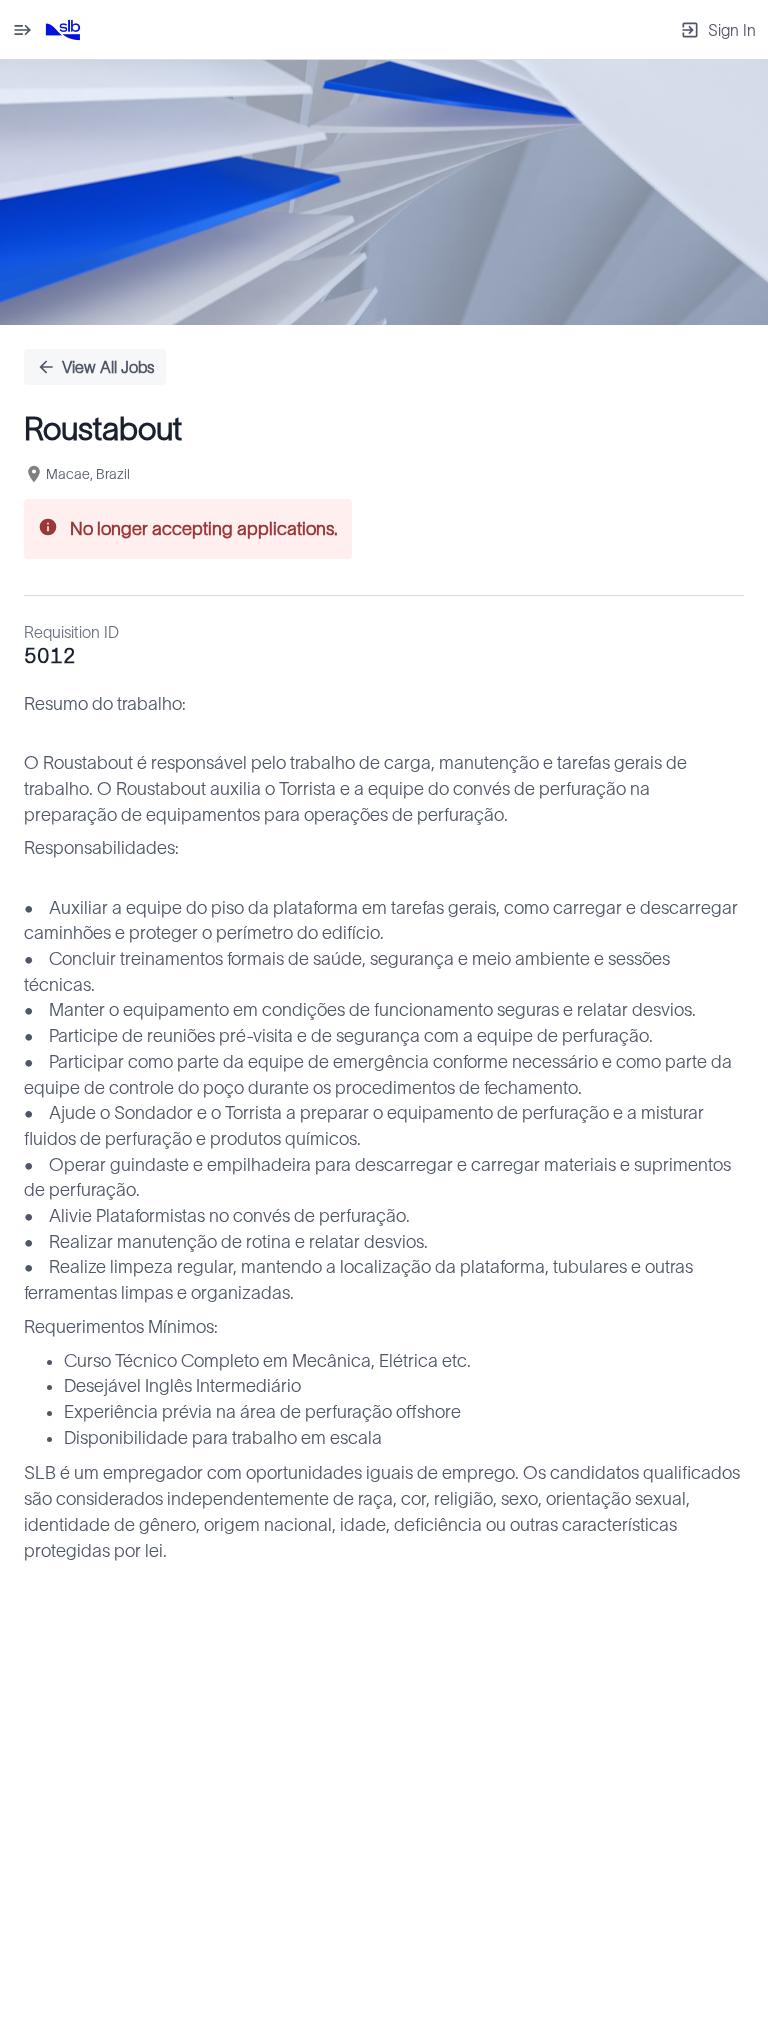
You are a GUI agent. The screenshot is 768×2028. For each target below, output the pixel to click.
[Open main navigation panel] (22, 29)
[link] (63, 30)
